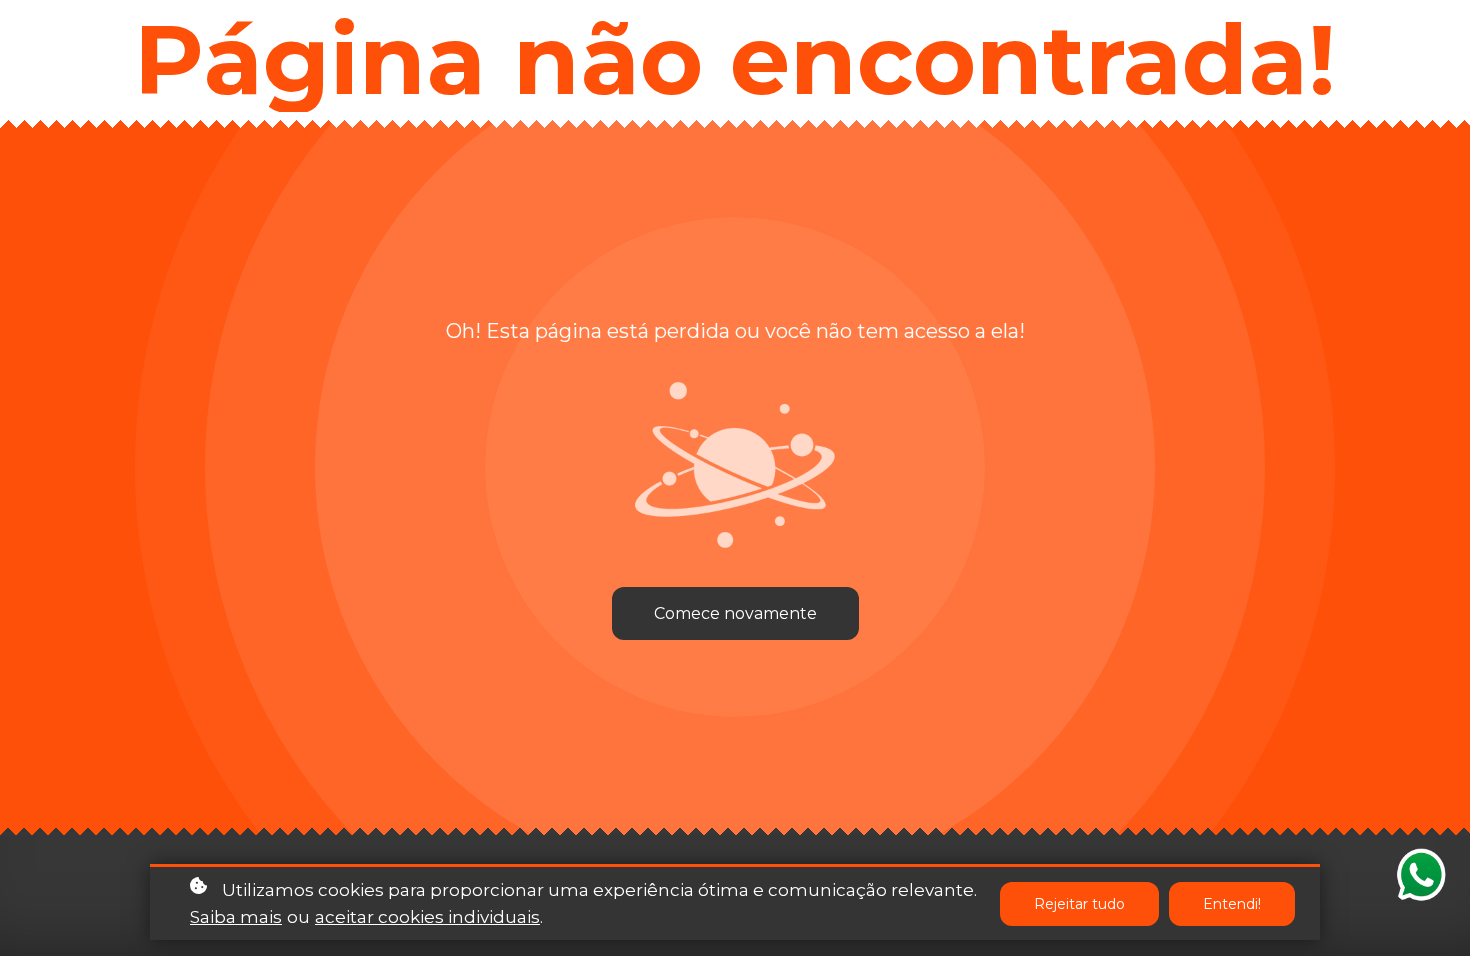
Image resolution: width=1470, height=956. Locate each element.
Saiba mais (236, 917)
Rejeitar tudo (1079, 904)
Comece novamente (735, 613)
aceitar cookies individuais (427, 917)
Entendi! (1232, 904)
